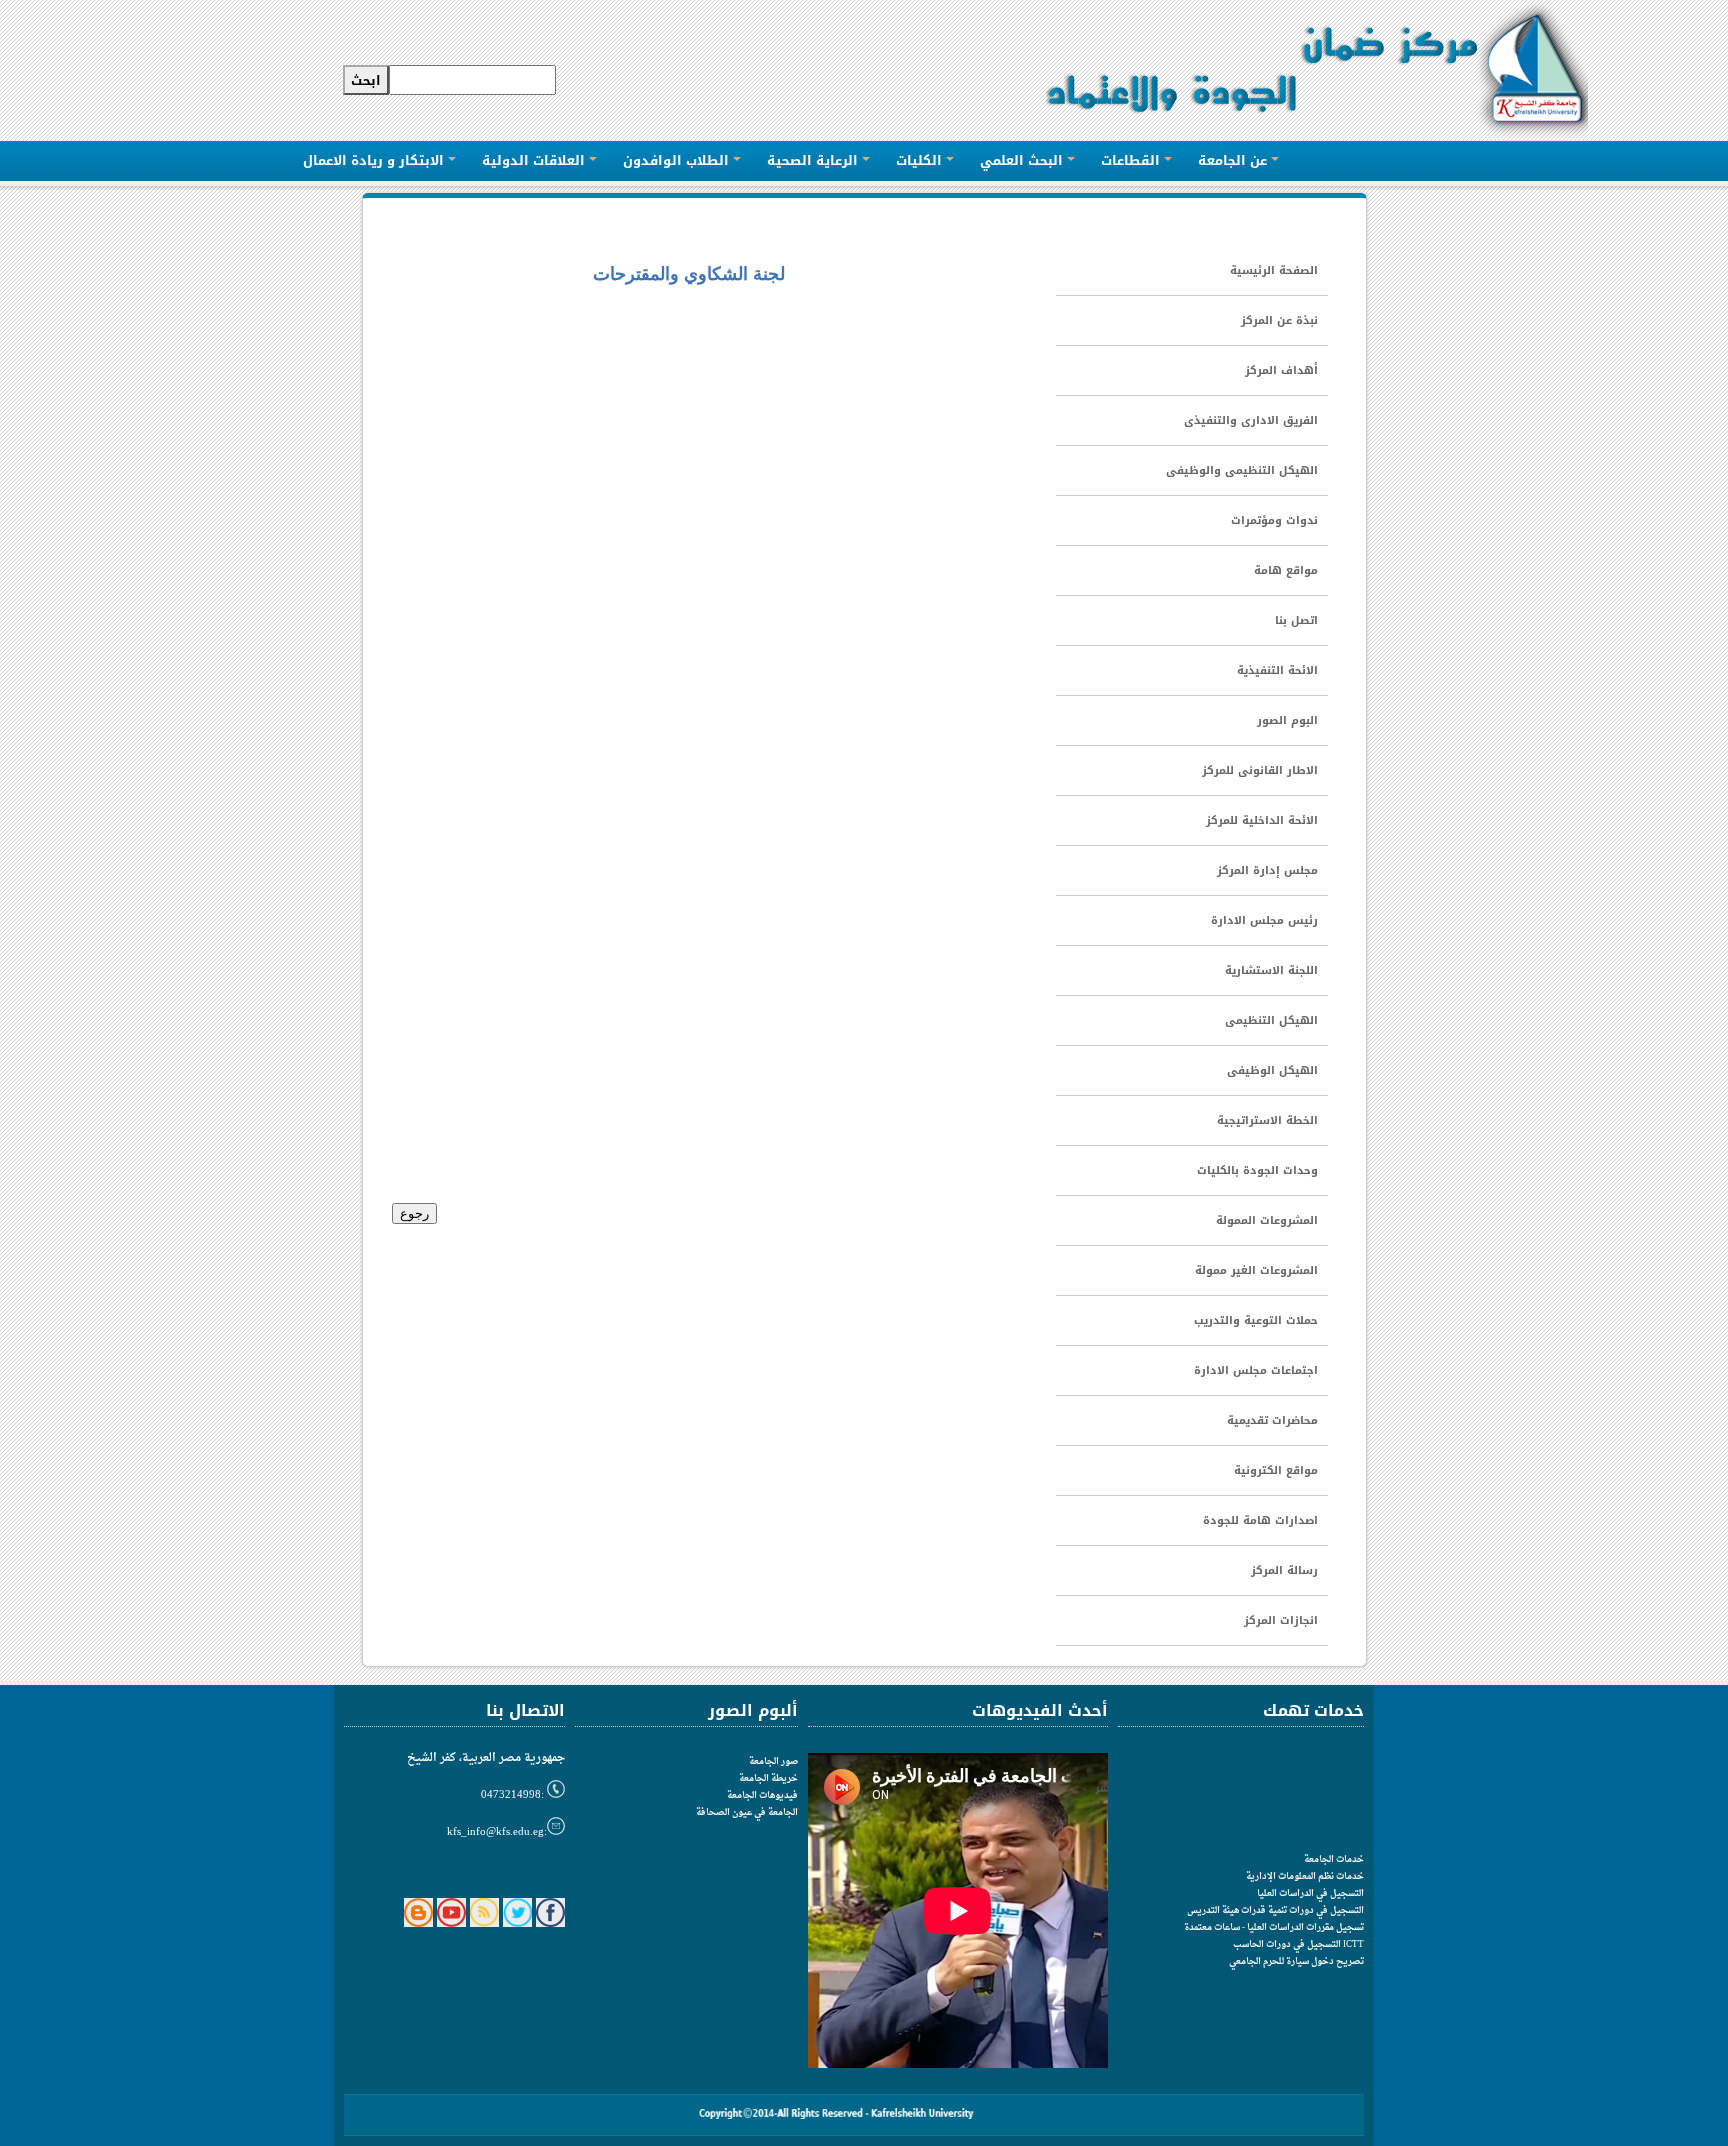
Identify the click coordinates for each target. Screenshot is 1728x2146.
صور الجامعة (773, 1761)
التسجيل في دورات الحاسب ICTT (1298, 1944)
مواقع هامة (1286, 570)
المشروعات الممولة (1267, 1220)
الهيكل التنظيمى (1271, 1020)
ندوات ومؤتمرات (1274, 520)
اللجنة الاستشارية (1271, 970)
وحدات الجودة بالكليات (1257, 1170)
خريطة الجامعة (768, 1778)
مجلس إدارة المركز (1267, 870)
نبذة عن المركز (1279, 320)
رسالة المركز (1284, 1570)
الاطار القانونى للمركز (1260, 770)
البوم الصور (1287, 720)
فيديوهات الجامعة (762, 1795)
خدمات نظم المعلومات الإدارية (1305, 1876)
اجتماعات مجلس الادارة (1256, 1370)
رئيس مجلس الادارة (1264, 920)
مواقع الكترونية (1276, 1470)
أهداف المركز (1281, 370)
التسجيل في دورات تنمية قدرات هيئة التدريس (1275, 1910)
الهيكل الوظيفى (1272, 1070)
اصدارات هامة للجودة (1260, 1520)
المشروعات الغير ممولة (1256, 1270)
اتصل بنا (1296, 620)
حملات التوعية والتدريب (1256, 1320)
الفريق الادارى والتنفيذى (1251, 420)
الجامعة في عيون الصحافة (747, 1812)
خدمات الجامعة (1334, 1859)
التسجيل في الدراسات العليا (1310, 1893)
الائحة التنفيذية (1277, 670)
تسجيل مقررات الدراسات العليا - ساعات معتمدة (1274, 1927)
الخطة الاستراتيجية (1267, 1120)
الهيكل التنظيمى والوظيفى (1242, 470)
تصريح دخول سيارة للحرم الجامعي (1296, 1961)
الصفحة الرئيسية (1274, 270)
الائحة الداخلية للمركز (1262, 820)
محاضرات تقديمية (1272, 1420)
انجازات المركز (1281, 1620)
